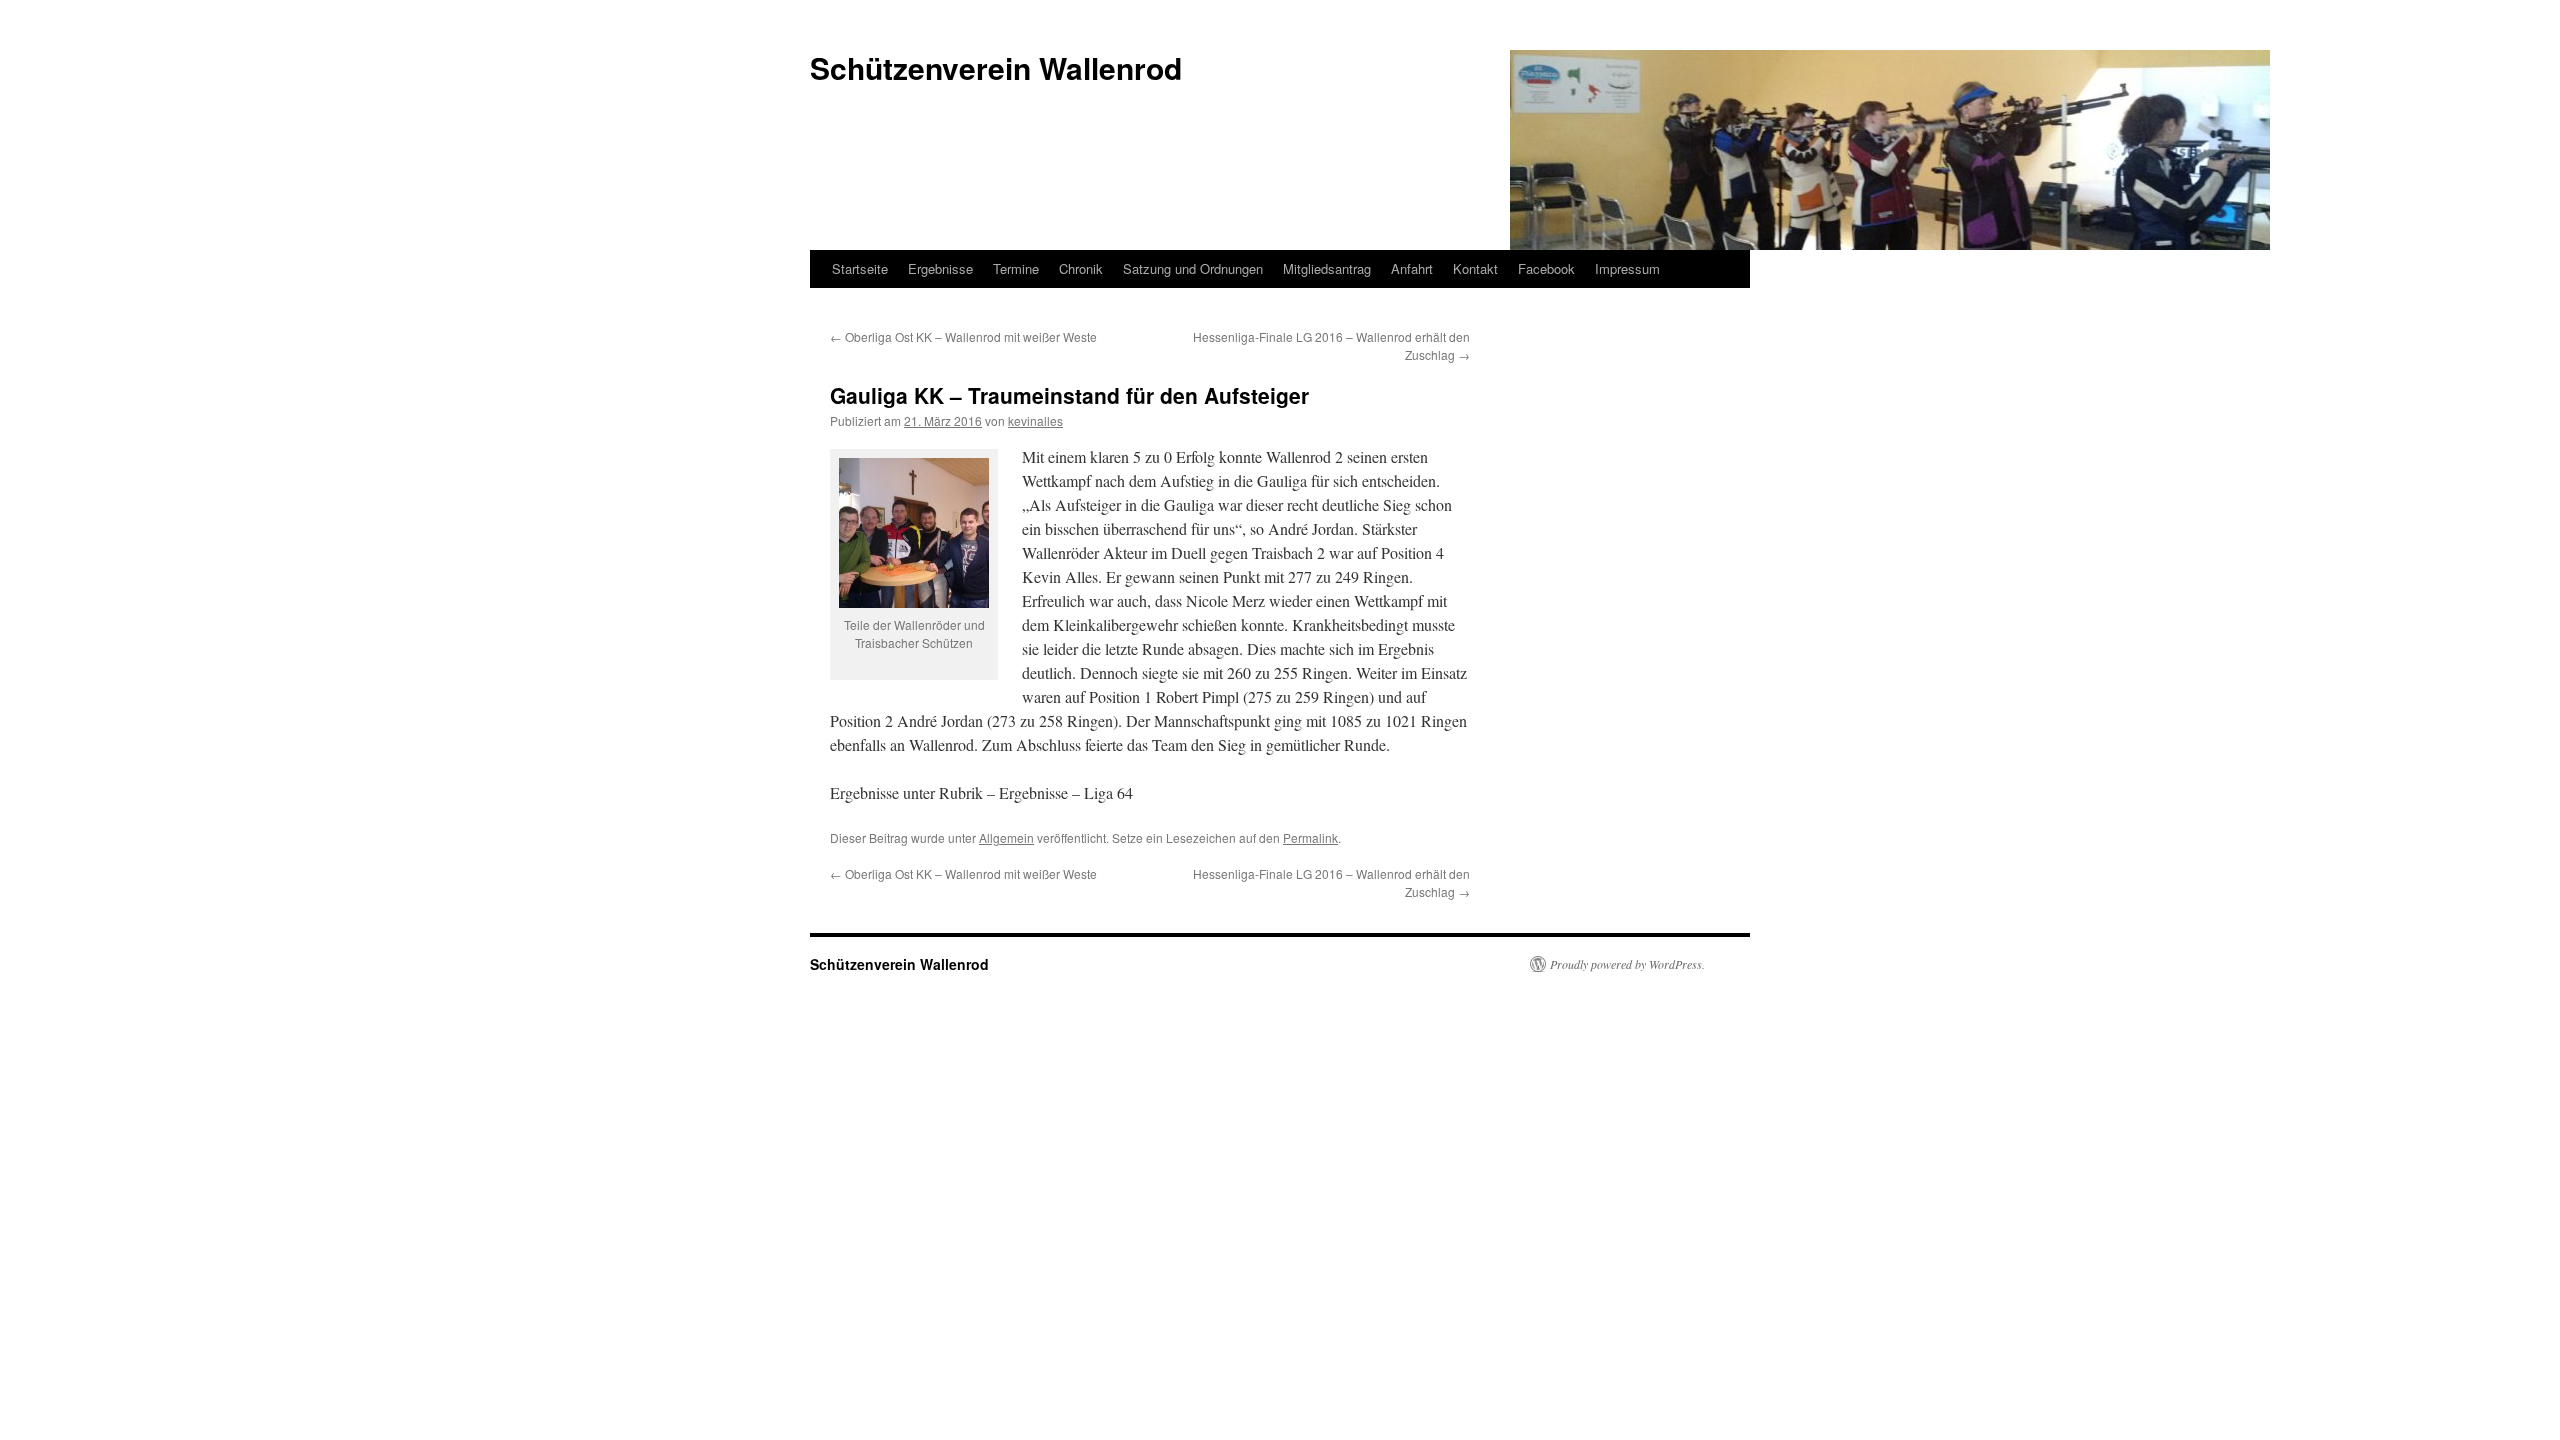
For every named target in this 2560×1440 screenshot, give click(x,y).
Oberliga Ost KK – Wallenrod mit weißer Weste (963, 336)
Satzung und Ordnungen (1193, 268)
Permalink (1310, 837)
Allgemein (1006, 837)
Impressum (1627, 268)
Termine (1016, 268)
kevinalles (1035, 420)
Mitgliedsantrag (1327, 268)
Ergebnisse (940, 268)
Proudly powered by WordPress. (1627, 964)
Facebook (1546, 268)
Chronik (1081, 268)
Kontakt (1475, 268)
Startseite (860, 268)
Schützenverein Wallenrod (899, 964)
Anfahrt (1412, 268)
